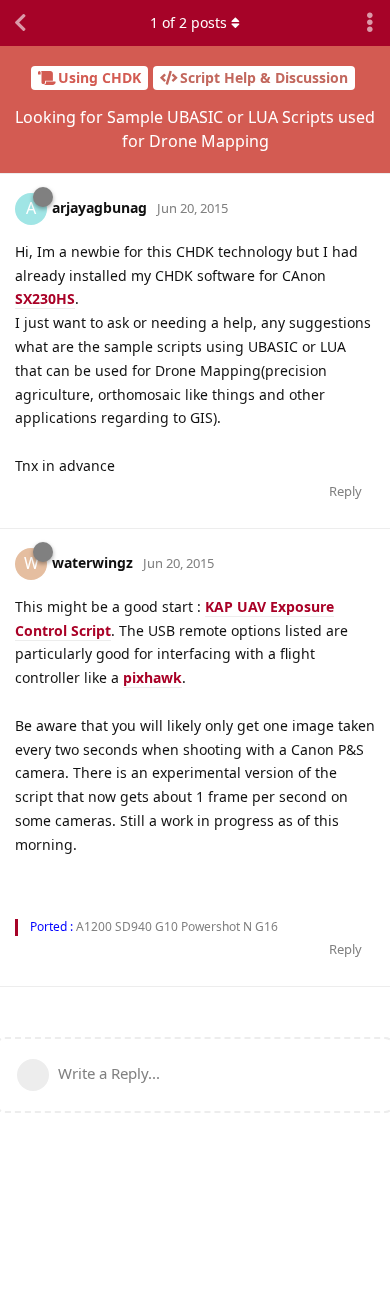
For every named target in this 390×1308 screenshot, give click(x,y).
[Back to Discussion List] (20, 23)
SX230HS (45, 298)
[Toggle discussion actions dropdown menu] (370, 23)
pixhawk (152, 677)
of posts (188, 22)
